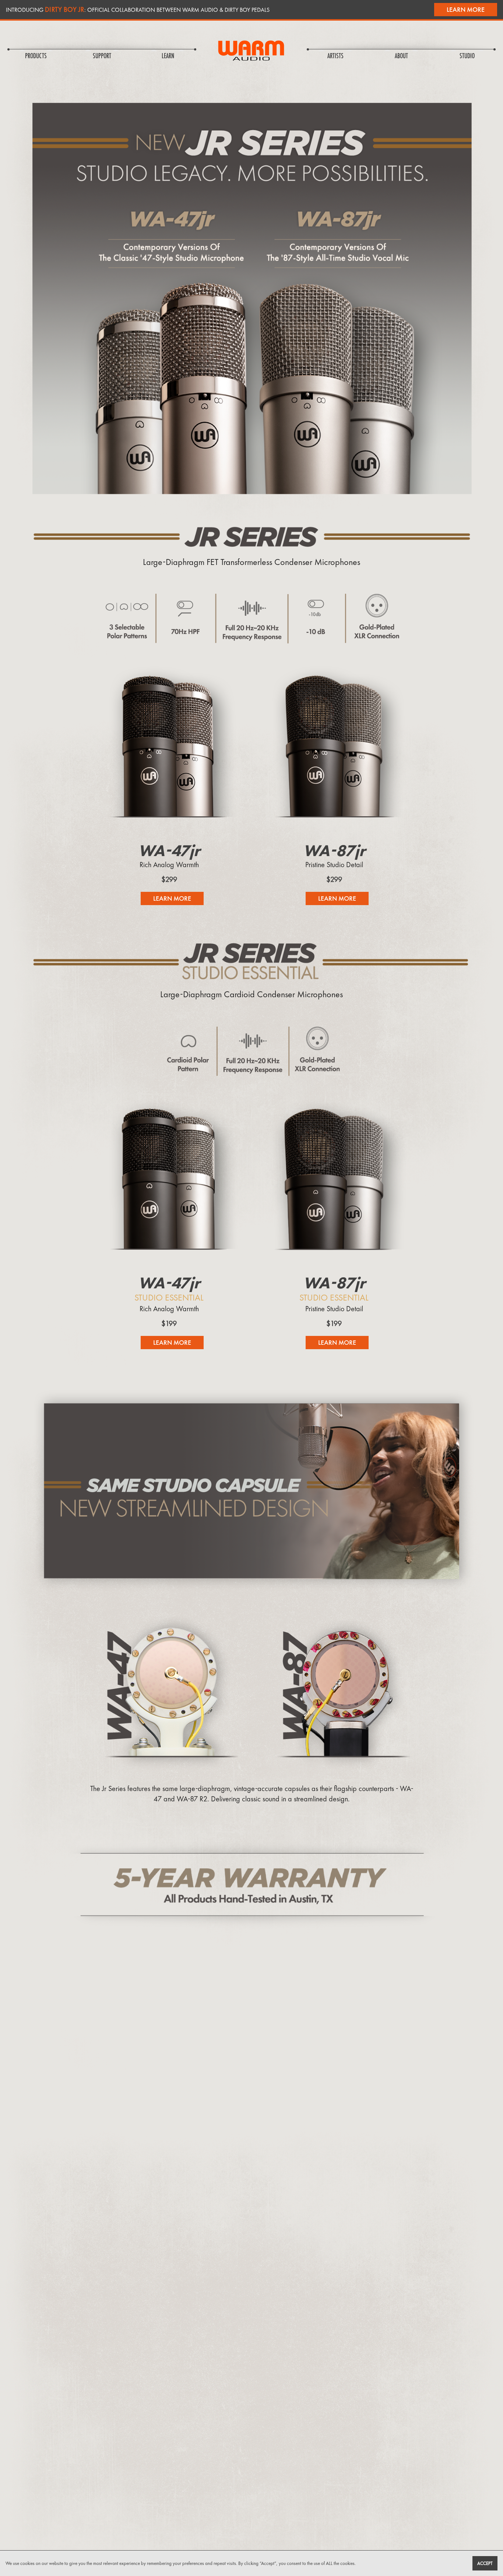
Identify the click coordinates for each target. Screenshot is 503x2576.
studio (467, 56)
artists (335, 56)
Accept (485, 2563)
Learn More (466, 9)
